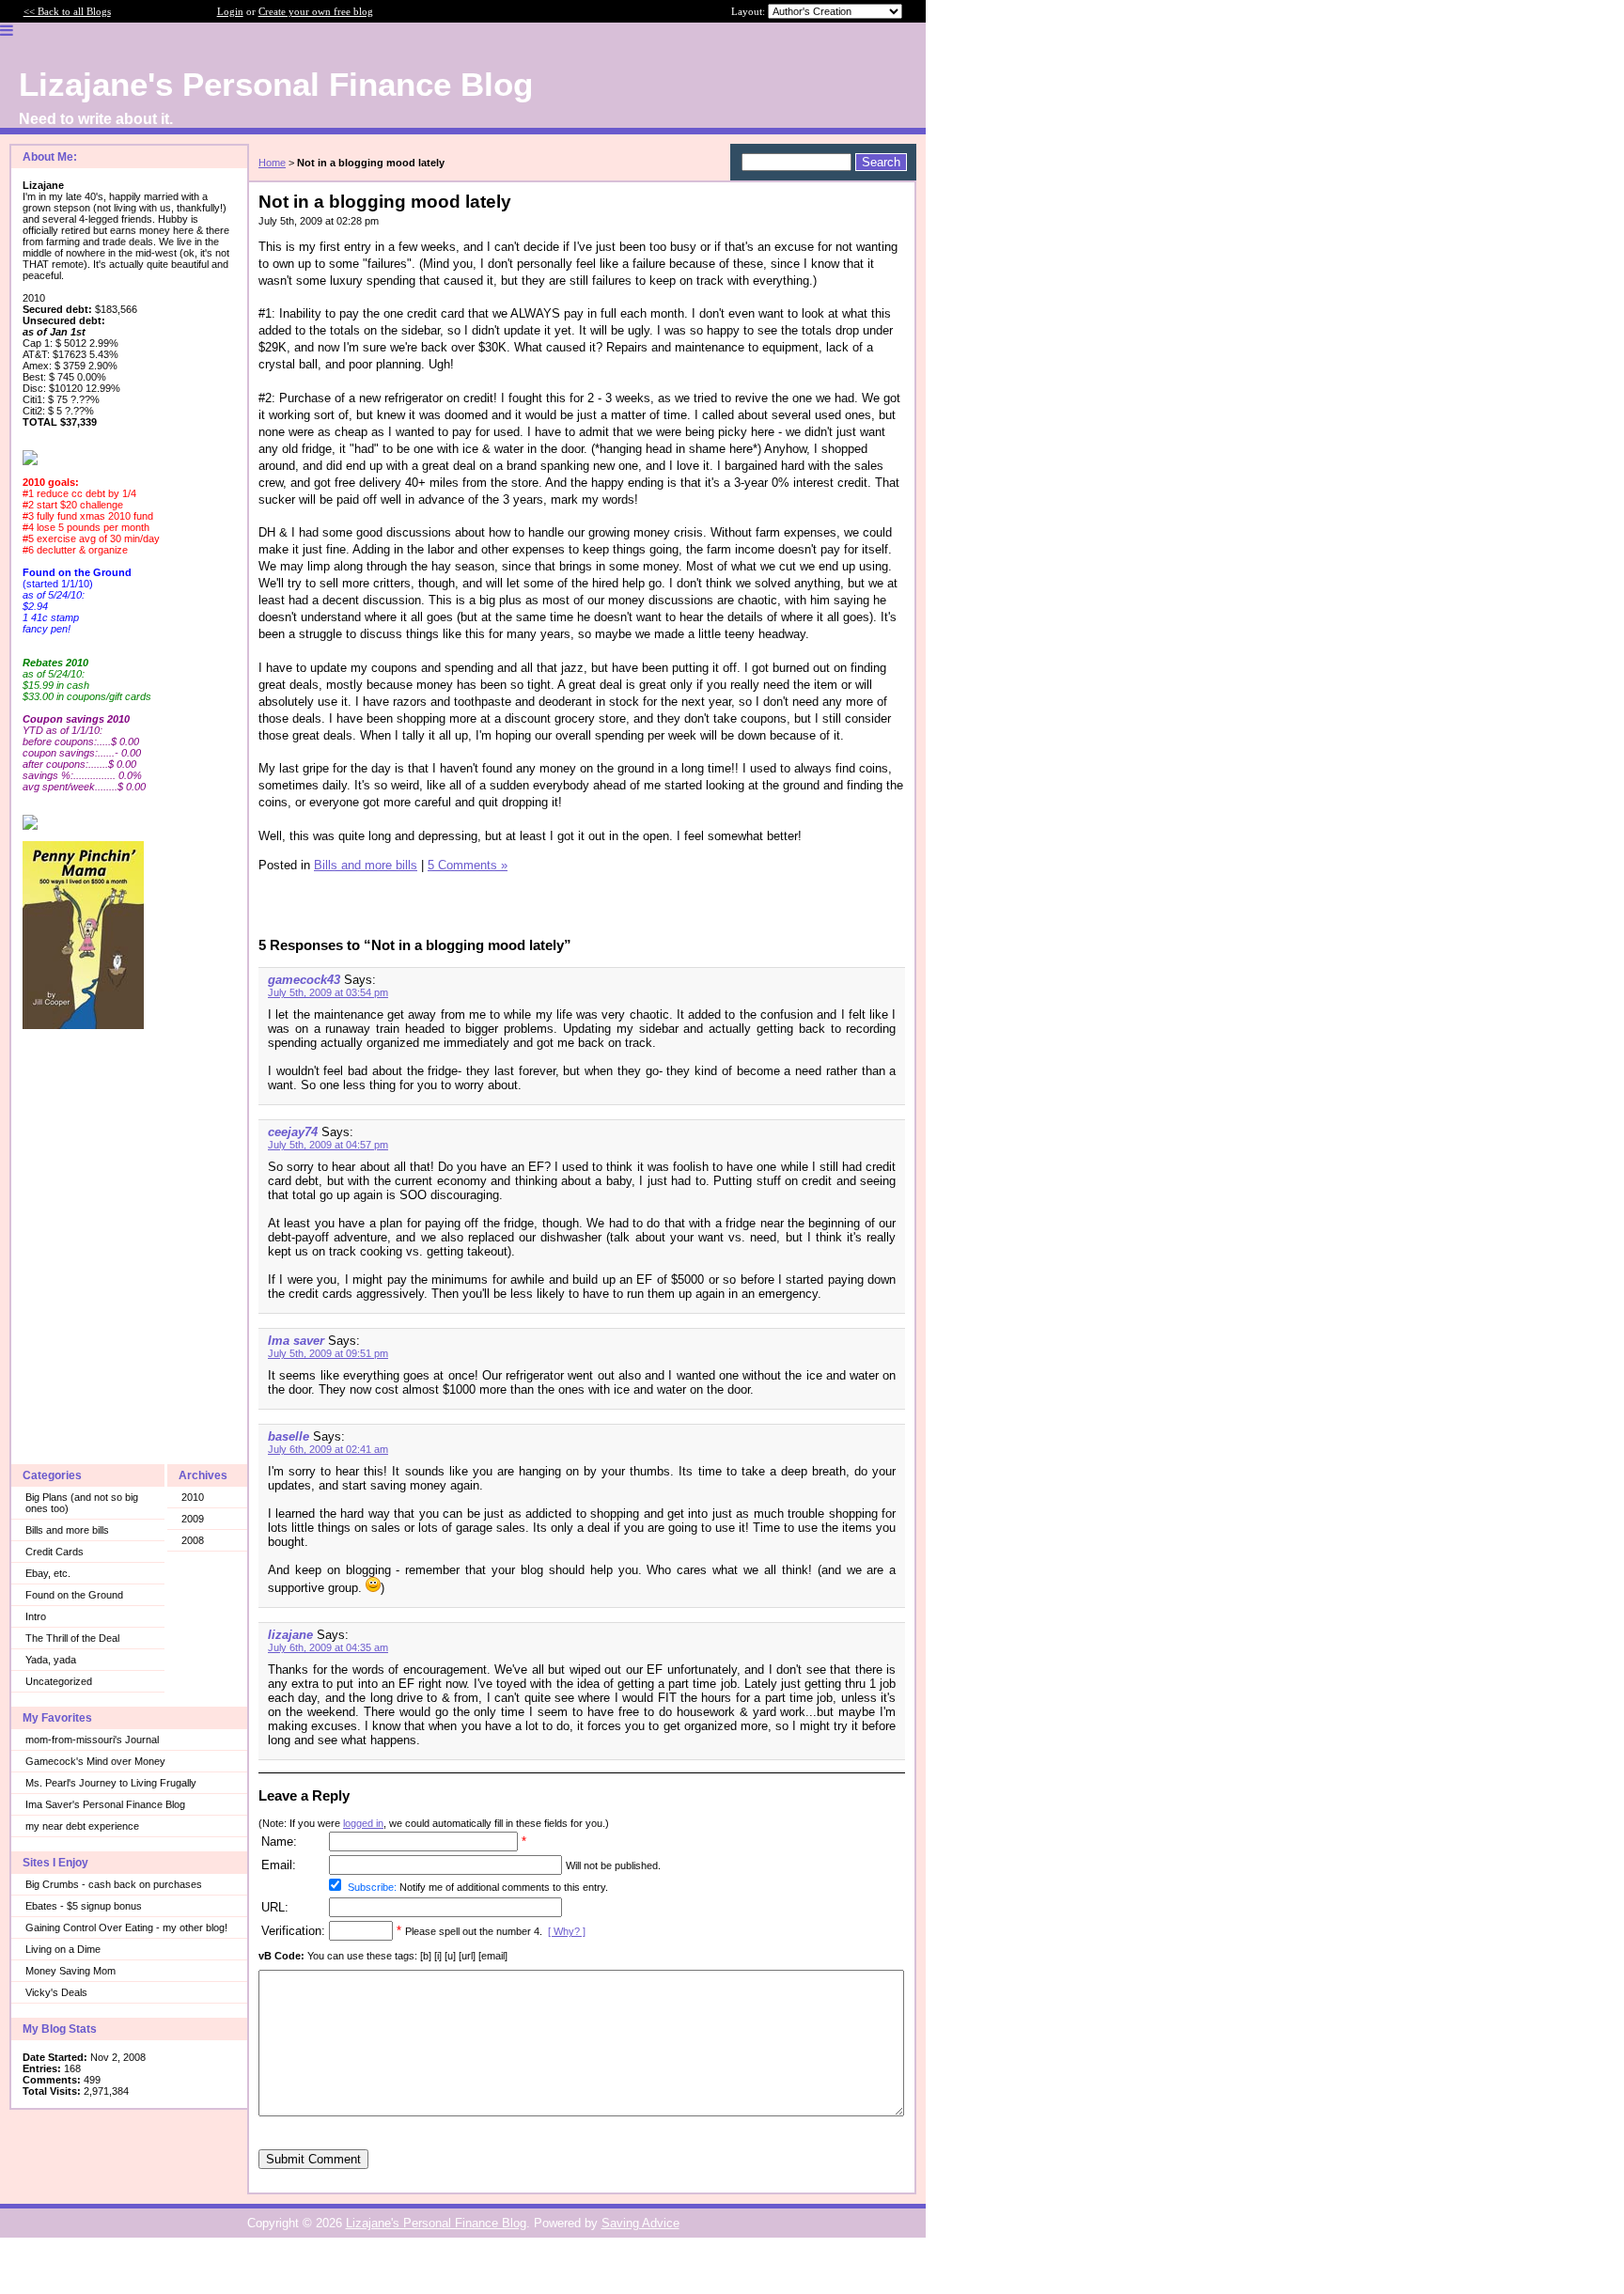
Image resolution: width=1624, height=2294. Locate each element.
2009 (193, 1519)
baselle (289, 1436)
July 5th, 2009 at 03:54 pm (328, 992)
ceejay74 (293, 1132)
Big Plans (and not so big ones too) (82, 1503)
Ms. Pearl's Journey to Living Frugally (111, 1783)
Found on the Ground (74, 1595)
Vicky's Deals (56, 1992)
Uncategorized (59, 1681)
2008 (193, 1540)
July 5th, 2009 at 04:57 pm (328, 1145)
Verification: (293, 1931)
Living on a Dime (63, 1949)
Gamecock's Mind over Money (95, 1761)
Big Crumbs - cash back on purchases (114, 1884)
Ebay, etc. (48, 1573)
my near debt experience (82, 1826)
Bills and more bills (67, 1530)
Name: (279, 1841)
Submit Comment (313, 2159)
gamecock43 (304, 980)
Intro (36, 1616)
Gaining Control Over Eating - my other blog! (126, 1927)
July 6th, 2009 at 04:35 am (328, 1647)
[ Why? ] (567, 1931)
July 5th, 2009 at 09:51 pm (328, 1353)
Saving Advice (640, 2223)
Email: (279, 1865)
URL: (275, 1907)
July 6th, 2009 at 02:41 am (328, 1449)
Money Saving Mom (70, 1971)
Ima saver (296, 1341)
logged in (363, 1823)
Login (230, 11)
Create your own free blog (316, 11)
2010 (193, 1497)
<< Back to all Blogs (67, 11)
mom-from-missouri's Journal (92, 1740)
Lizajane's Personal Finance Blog (436, 2223)
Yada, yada (51, 1660)
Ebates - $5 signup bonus (84, 1906)
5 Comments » (468, 865)
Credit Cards (55, 1552)
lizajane (290, 1635)
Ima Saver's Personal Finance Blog (105, 1804)
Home (272, 163)
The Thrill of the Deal (72, 1638)
